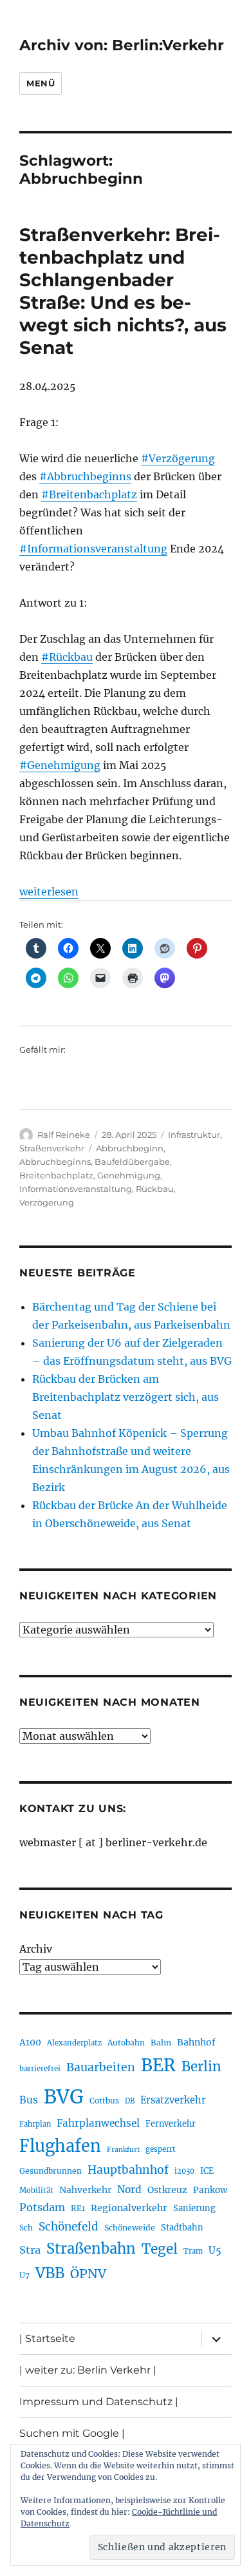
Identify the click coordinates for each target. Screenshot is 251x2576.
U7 (24, 2275)
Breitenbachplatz (56, 1175)
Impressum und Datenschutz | (99, 2402)
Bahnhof (196, 2042)
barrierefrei (40, 2069)
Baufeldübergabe (132, 1162)
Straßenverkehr (52, 1148)
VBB (50, 2273)
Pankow (210, 2190)
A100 (30, 2042)
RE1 (78, 2208)
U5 (215, 2250)
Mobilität (36, 2191)
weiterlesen (49, 892)
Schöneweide (130, 2228)
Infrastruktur (194, 1135)
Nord (129, 2190)
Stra (30, 2250)
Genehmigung (129, 1175)
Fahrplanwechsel (98, 2123)
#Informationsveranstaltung (93, 549)
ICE (207, 2171)
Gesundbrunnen (51, 2171)
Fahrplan (35, 2124)
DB (130, 2101)
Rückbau (155, 1189)
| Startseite (47, 2338)
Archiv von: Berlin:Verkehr (122, 45)
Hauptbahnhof (128, 2170)
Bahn (161, 2043)
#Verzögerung (178, 458)
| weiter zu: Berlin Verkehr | (88, 2370)
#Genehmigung (60, 765)
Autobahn (126, 2043)
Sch (26, 2228)
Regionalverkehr (129, 2208)
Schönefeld (69, 2227)
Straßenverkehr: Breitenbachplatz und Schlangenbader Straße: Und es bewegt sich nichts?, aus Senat (123, 291)
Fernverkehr (171, 2124)
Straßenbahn (91, 2249)
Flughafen (60, 2146)
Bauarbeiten (101, 2067)
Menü (41, 83)
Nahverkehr (85, 2190)
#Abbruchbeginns (85, 476)
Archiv (36, 1949)
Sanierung (194, 2208)
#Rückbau (67, 657)
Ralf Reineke (64, 1135)
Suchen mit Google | (72, 2433)
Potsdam (42, 2207)
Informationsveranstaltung (76, 1189)
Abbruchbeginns (55, 1162)
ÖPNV (88, 2274)
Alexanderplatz (74, 2043)
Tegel (160, 2249)
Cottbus (104, 2101)
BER (158, 2065)
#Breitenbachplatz (89, 494)
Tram (193, 2251)
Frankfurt (123, 2150)
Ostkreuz (167, 2190)
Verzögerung (47, 1202)
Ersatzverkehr (173, 2100)
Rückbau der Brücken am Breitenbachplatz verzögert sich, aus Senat (126, 1397)
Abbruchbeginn (130, 1148)
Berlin (201, 2067)
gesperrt (161, 2149)
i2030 (184, 2171)
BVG (64, 2097)
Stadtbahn (182, 2228)
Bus (29, 2100)
